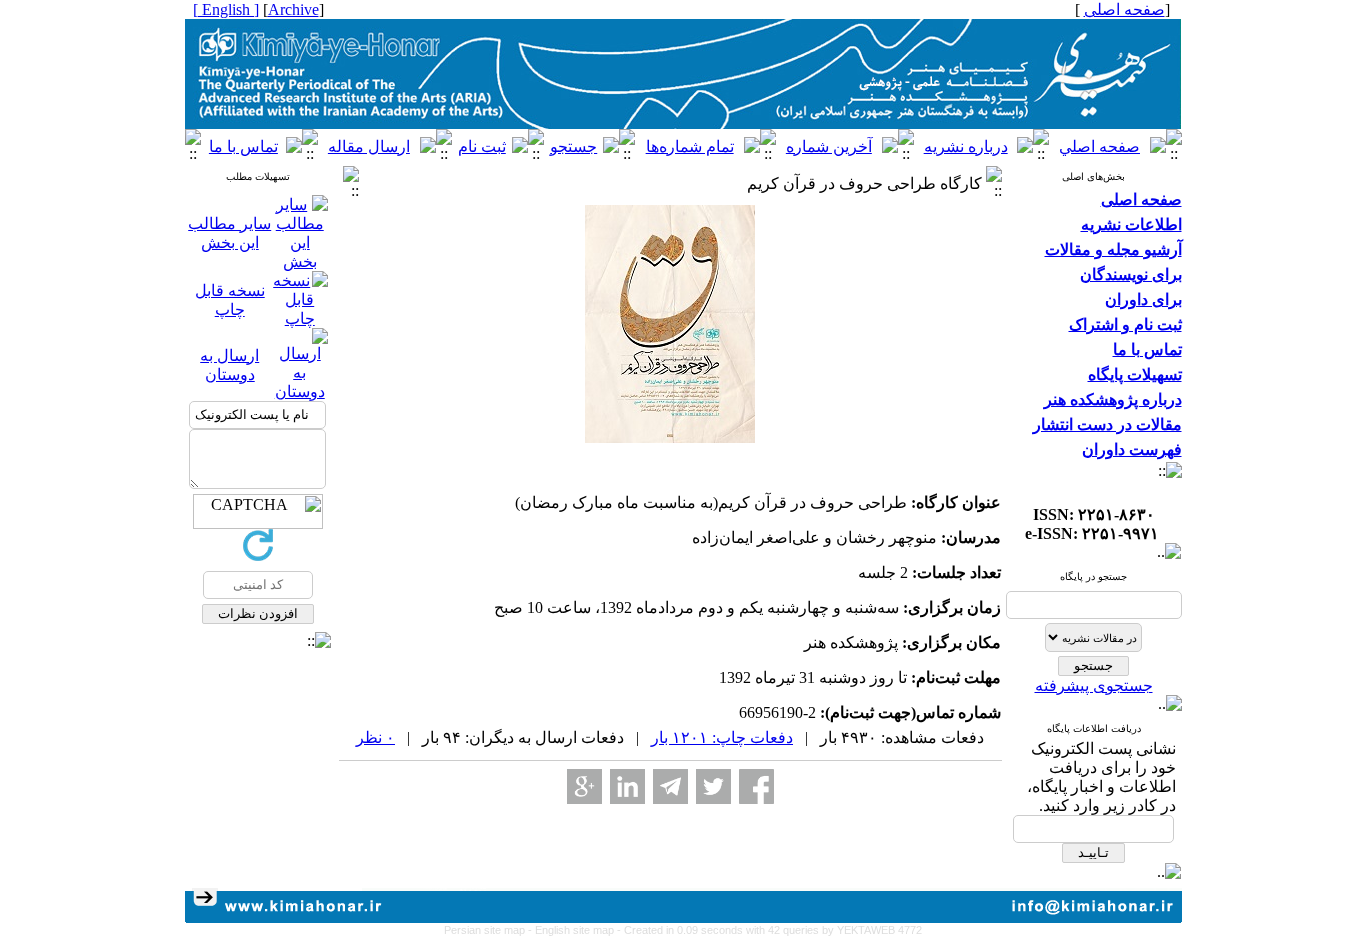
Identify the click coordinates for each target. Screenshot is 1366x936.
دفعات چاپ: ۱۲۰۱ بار (722, 737)
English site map (576, 930)
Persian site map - (489, 930)
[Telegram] (670, 786)
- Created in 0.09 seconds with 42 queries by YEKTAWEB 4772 (769, 930)
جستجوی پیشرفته (1094, 685)
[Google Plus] (584, 786)
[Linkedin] (627, 786)
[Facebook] (756, 786)
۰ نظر (375, 737)
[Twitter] (713, 786)
